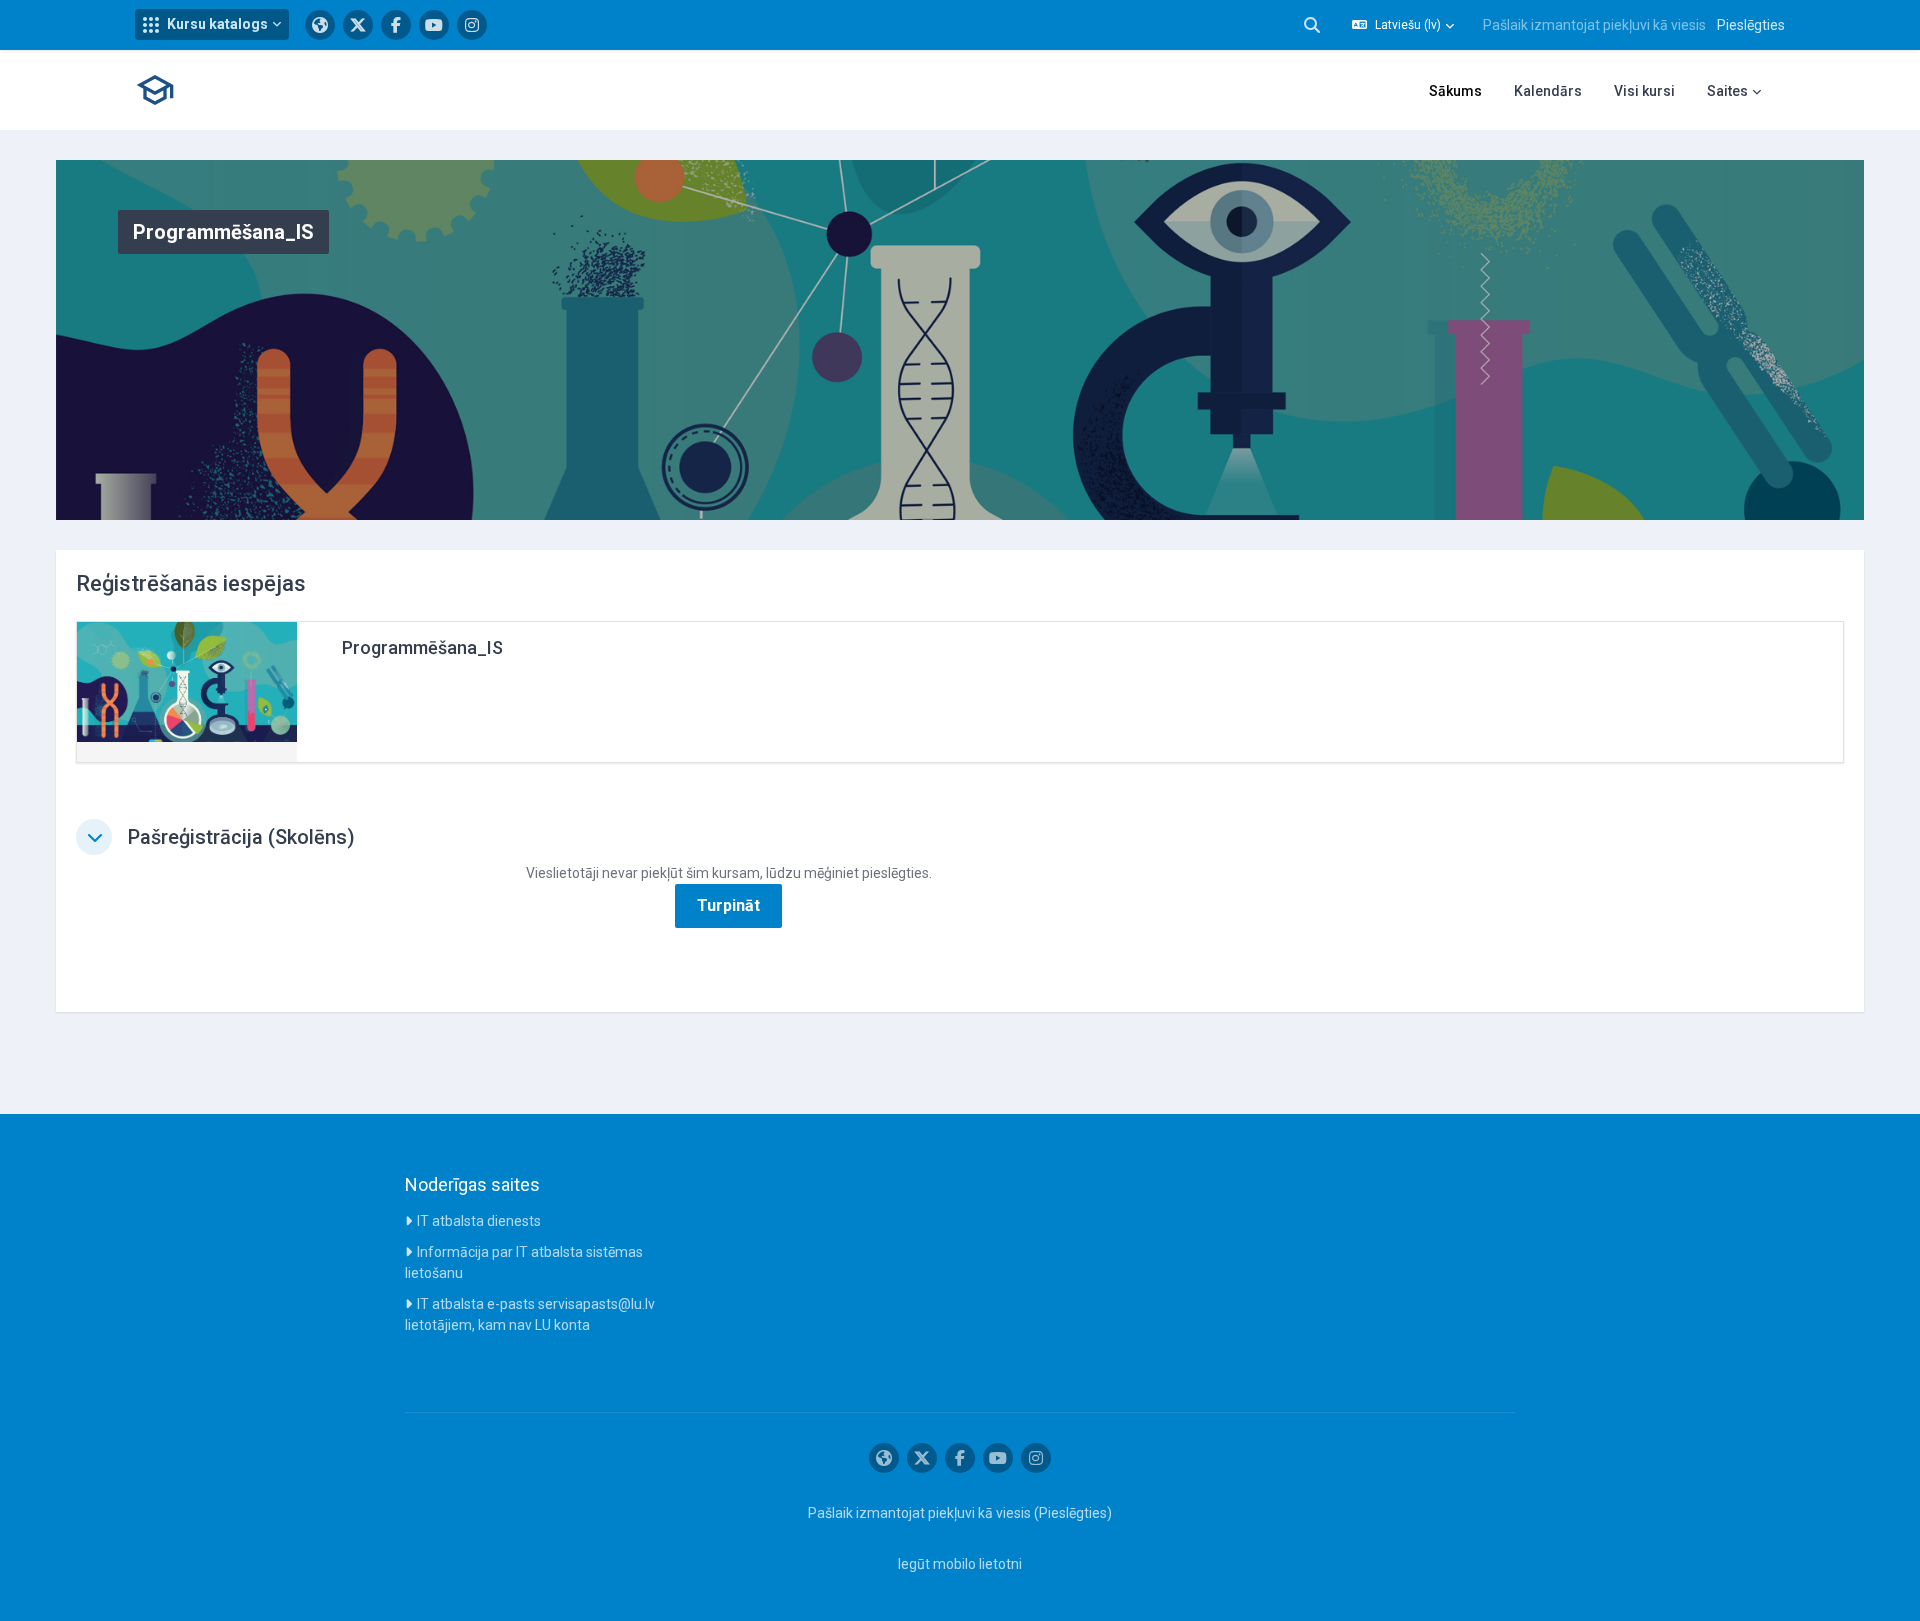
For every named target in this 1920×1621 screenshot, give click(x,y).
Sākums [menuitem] (1455, 91)
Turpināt (728, 905)
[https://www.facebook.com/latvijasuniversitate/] (396, 25)
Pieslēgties (1751, 25)
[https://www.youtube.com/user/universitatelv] (434, 25)
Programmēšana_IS (422, 647)
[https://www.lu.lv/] (320, 25)
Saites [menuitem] (1727, 91)
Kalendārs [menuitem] (1548, 91)
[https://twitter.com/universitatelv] (358, 25)
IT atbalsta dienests (479, 1221)
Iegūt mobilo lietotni (960, 1564)
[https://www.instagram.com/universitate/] (472, 25)
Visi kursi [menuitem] (1644, 91)
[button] (212, 24)
